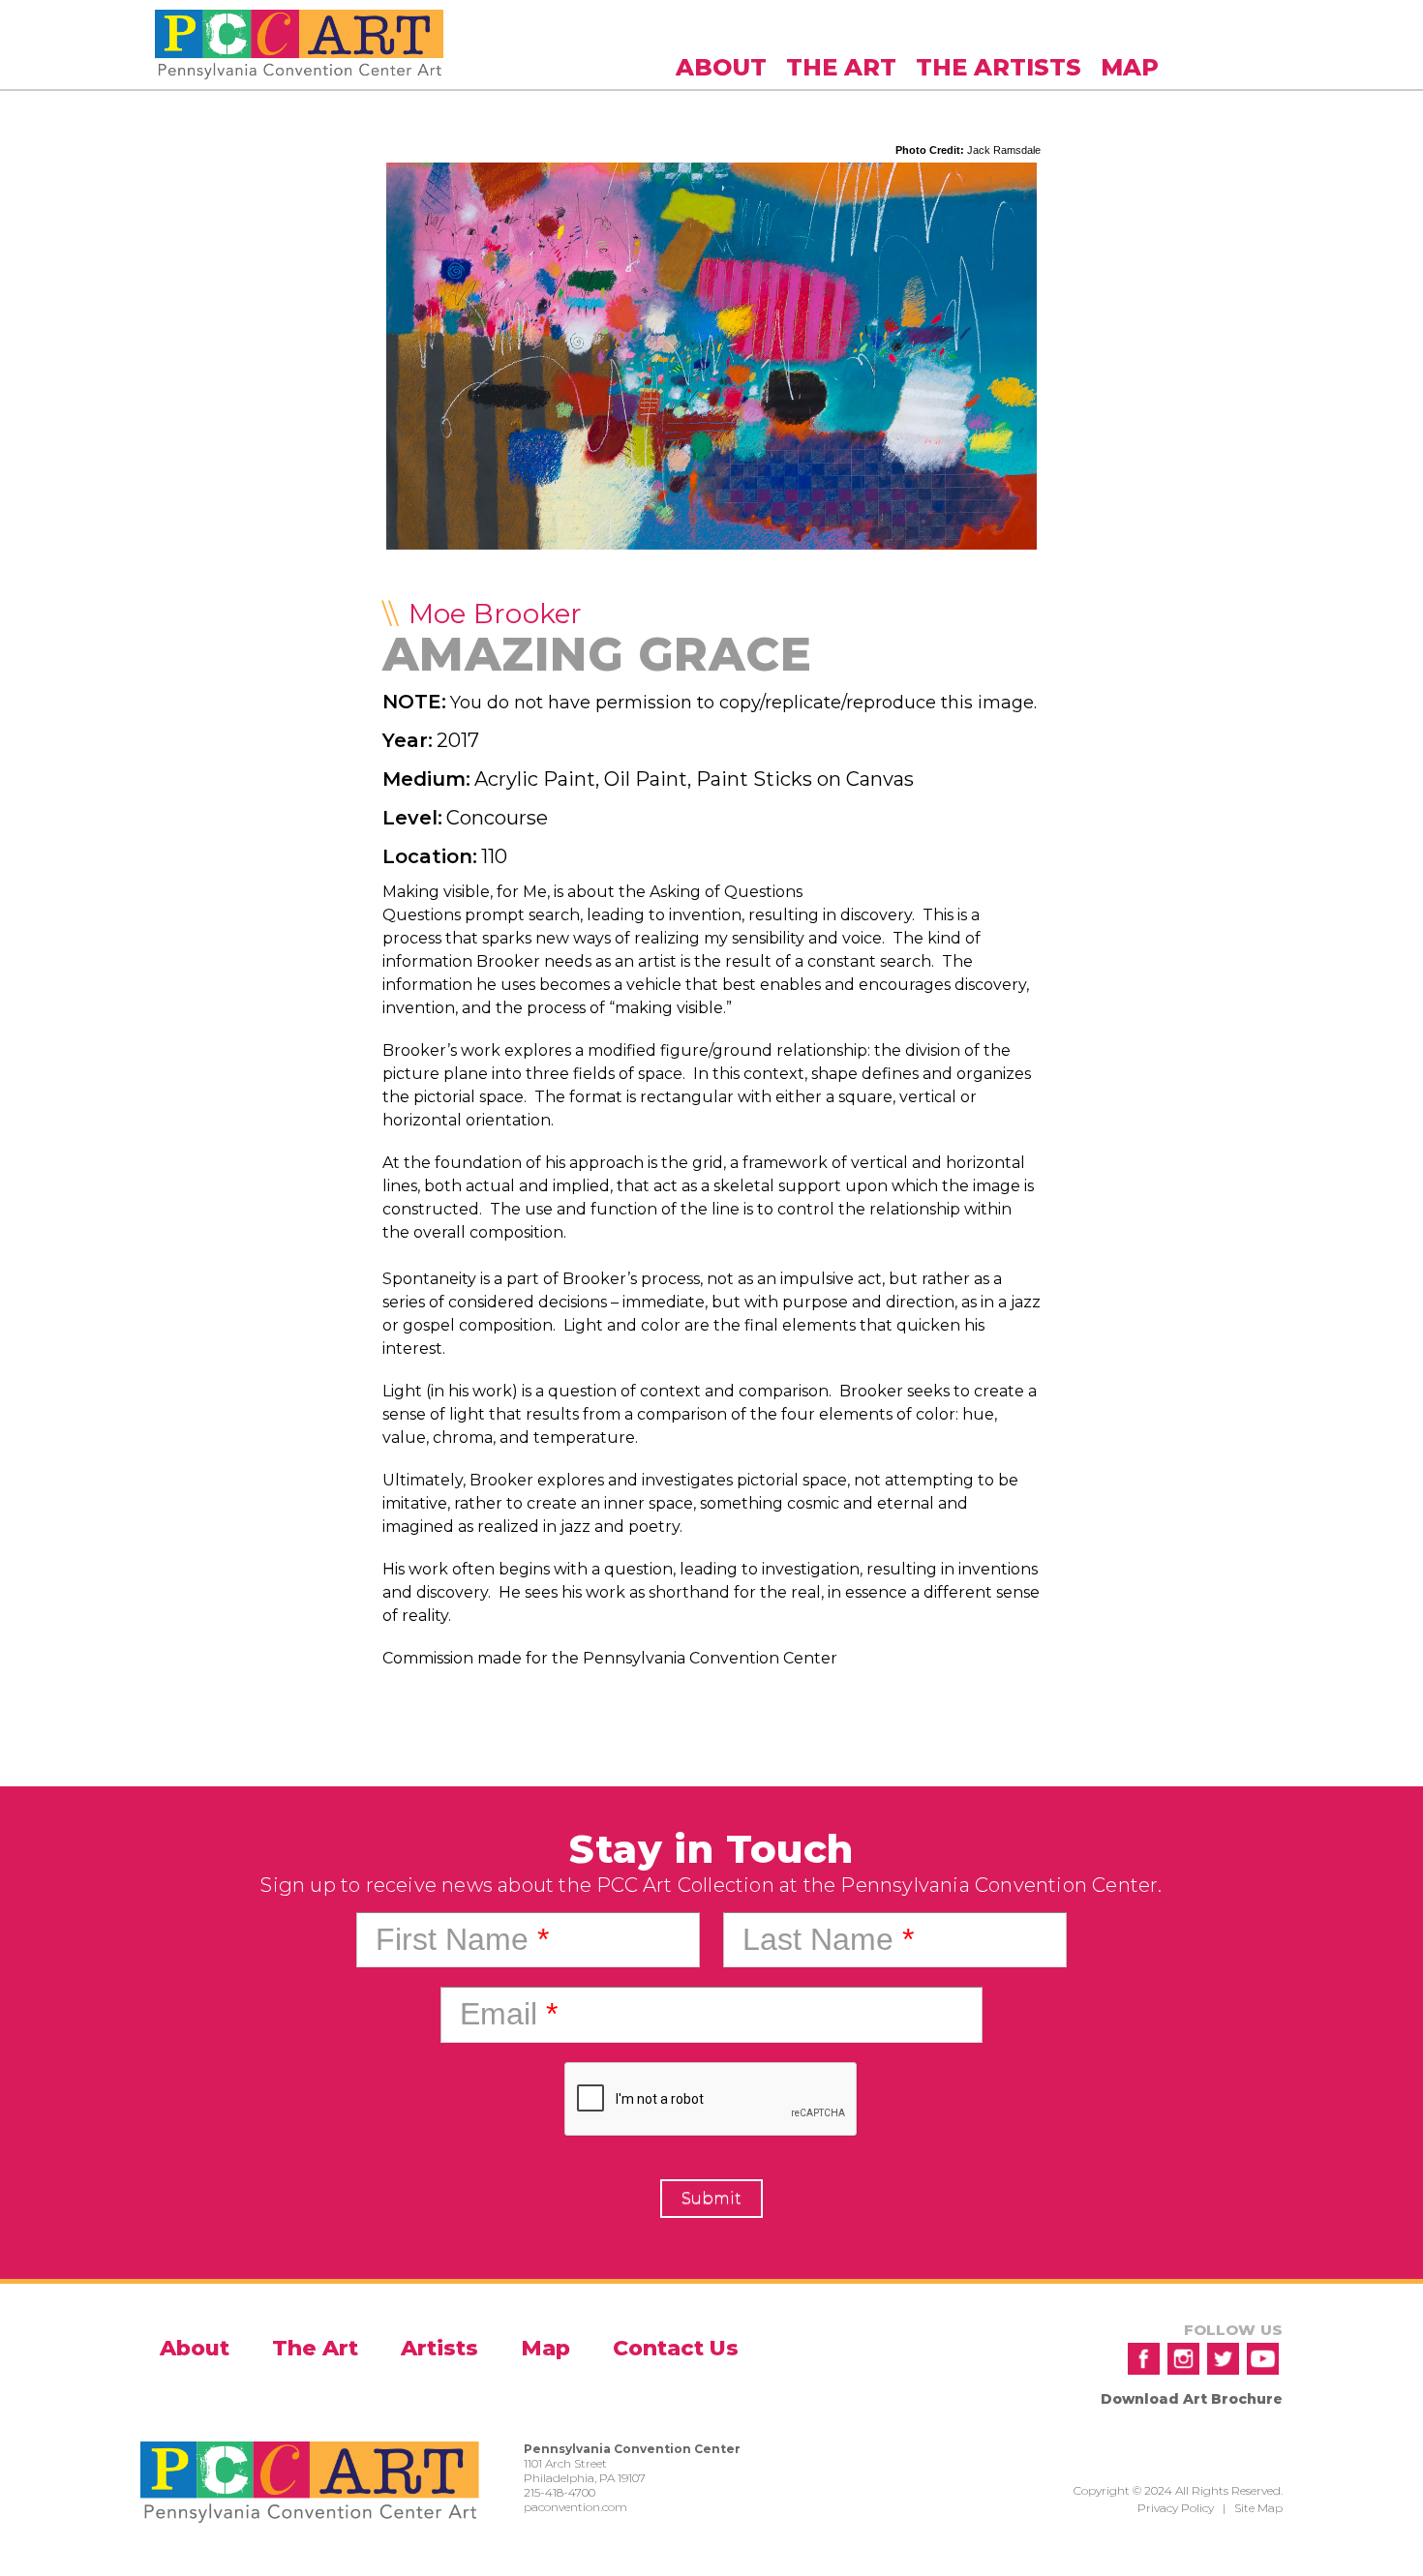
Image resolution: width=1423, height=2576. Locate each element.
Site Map (1258, 2508)
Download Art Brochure (1192, 2399)
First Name (462, 1939)
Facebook (1144, 2359)
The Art (841, 67)
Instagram (1183, 2359)
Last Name (828, 1939)
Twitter (1223, 2359)
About (721, 67)
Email (509, 2014)
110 (494, 856)
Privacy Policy (1176, 2508)
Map (1130, 67)
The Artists (999, 67)
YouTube (1263, 2359)
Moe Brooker (496, 614)
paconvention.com (575, 2507)
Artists (439, 2348)
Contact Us (676, 2348)
